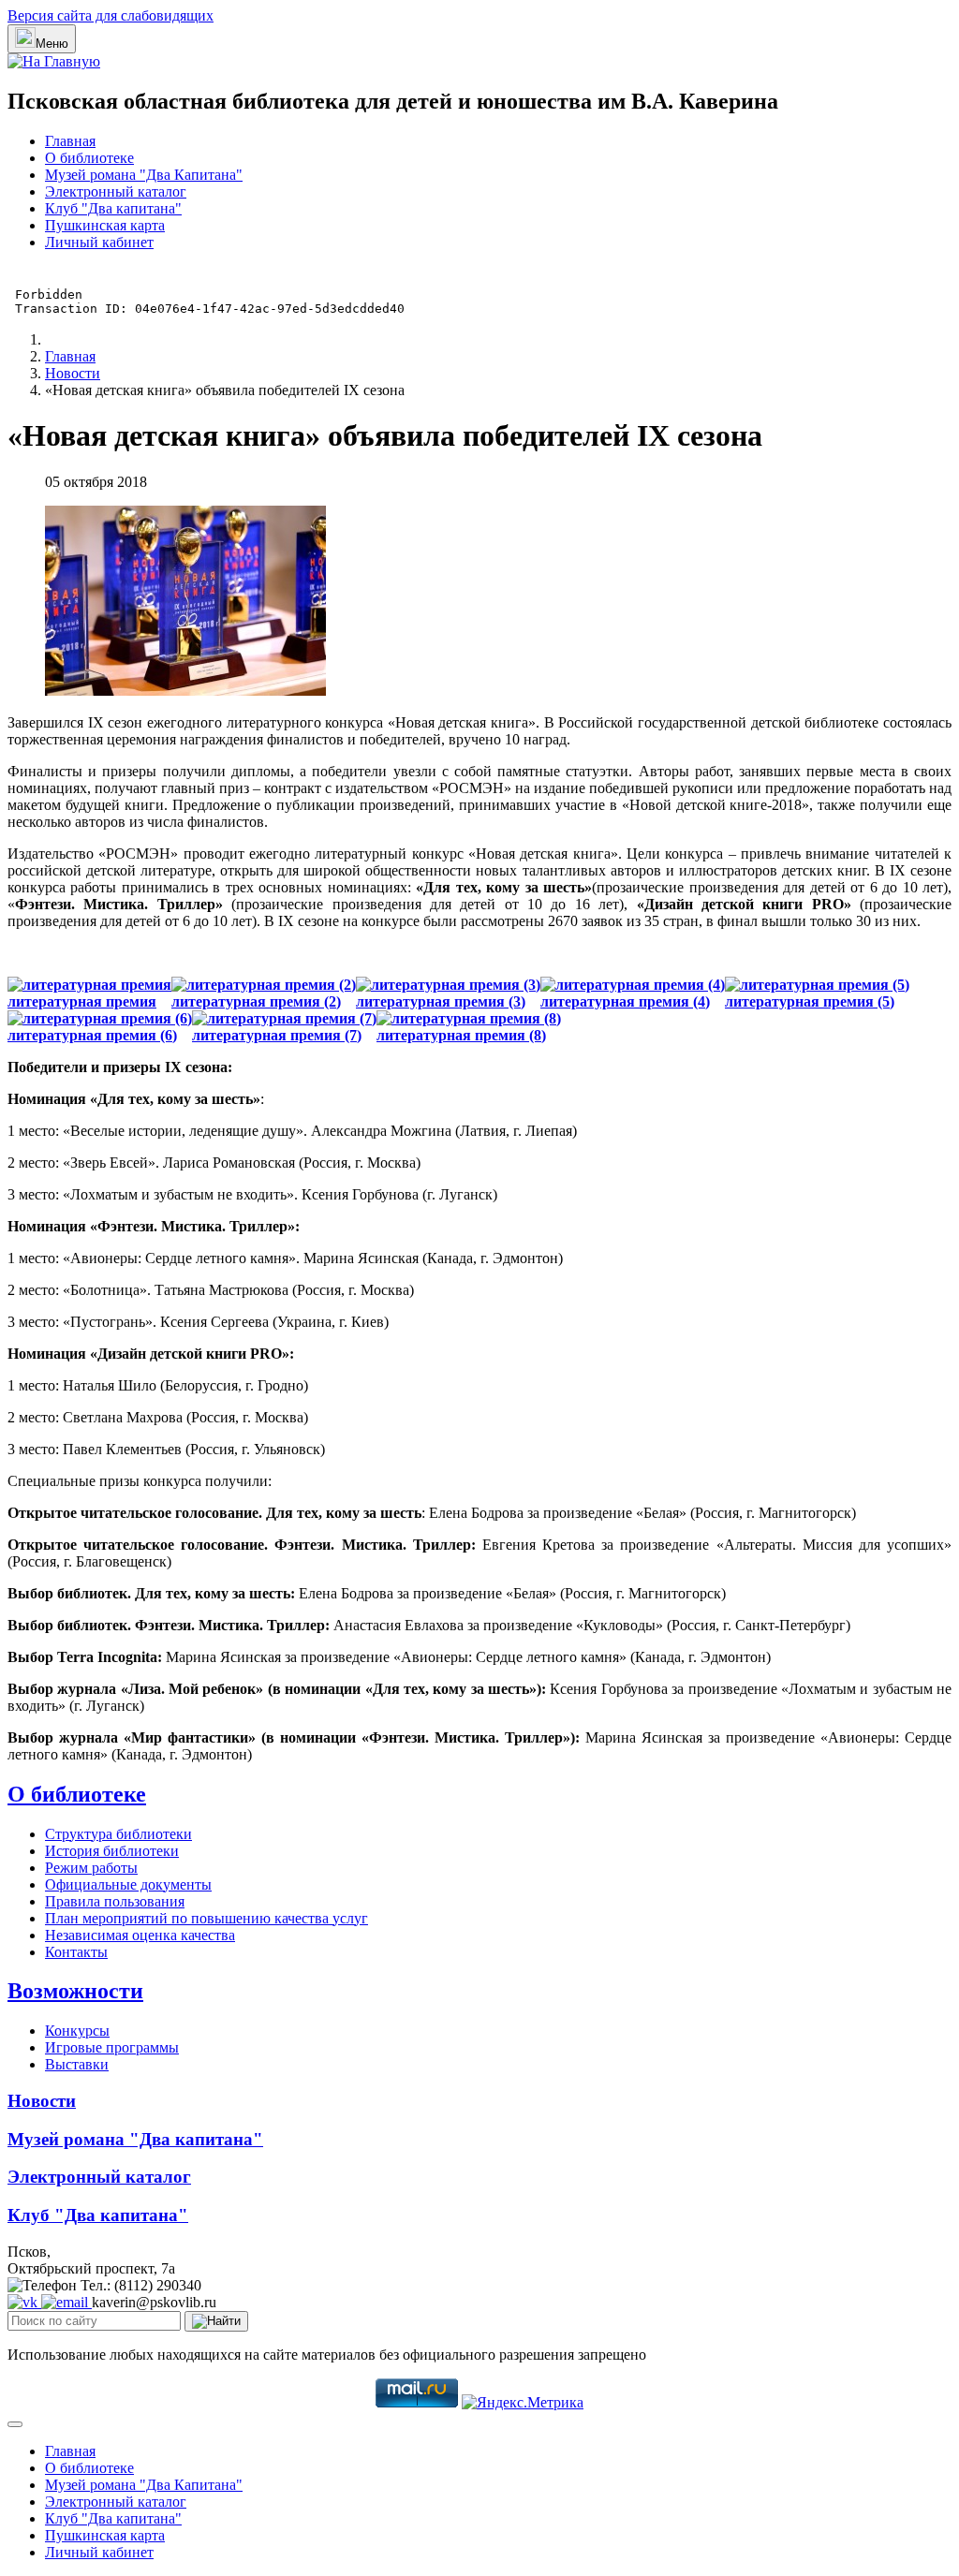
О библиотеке (89, 158)
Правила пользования (115, 1901)
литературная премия (82, 1001)
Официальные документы (128, 1884)
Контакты (76, 1952)
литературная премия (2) (256, 1001)
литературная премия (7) (277, 1035)
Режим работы (91, 1868)
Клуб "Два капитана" (113, 208)
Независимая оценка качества (140, 1935)
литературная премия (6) (92, 1035)
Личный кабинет (99, 242)
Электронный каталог (116, 191)
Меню (52, 44)
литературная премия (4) (625, 1001)
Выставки (77, 2064)
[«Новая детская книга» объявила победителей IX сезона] (185, 691)
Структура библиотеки (118, 1834)
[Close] (15, 2424)
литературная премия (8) (461, 1035)
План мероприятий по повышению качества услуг (207, 1918)
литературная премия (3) (441, 1001)
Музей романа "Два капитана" (135, 2139)
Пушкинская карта (105, 225)
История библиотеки (112, 1851)
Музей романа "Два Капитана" (144, 175)
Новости (42, 2101)
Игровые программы (112, 2047)
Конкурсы (77, 2031)
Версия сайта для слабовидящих (111, 15)
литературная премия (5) (810, 1001)
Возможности (75, 1991)
